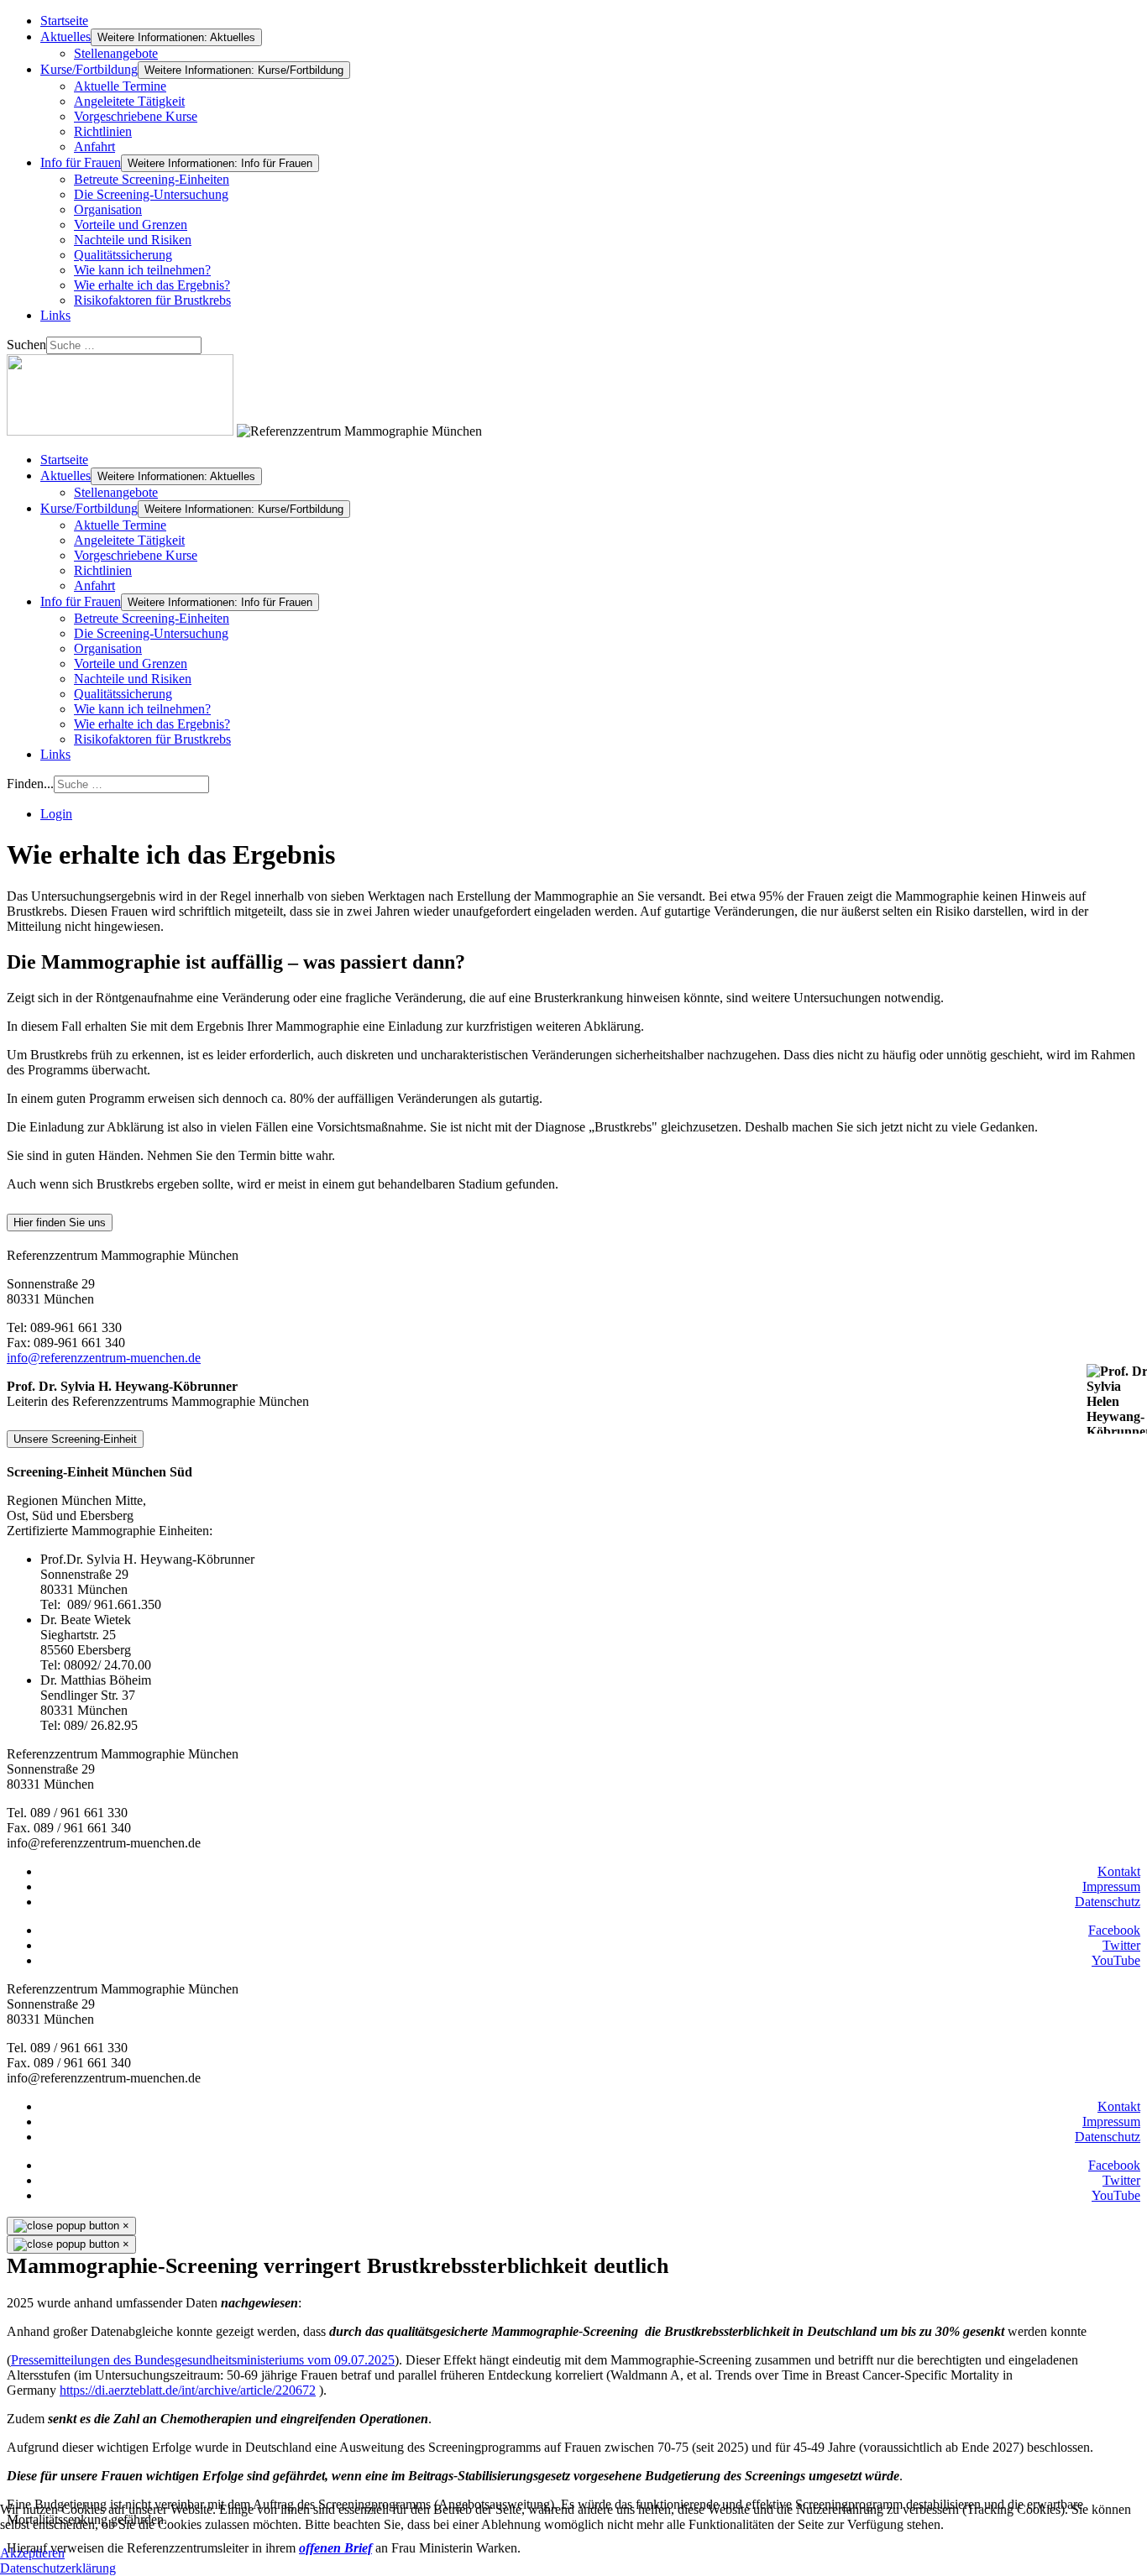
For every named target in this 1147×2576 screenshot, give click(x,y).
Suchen (26, 345)
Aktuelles (65, 37)
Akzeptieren (32, 2553)
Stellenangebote (116, 53)
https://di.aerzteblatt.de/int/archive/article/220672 (188, 2390)
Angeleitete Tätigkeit (129, 101)
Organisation (108, 209)
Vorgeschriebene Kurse (136, 116)
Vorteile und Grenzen (131, 225)
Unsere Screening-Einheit (75, 1439)
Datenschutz (1108, 1902)
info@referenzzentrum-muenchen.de (104, 1358)
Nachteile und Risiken (133, 240)
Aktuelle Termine (120, 86)
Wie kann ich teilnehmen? (142, 270)
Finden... (30, 784)
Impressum (1111, 1886)
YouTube (1116, 1960)
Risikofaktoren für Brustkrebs (152, 300)
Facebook (1114, 1930)
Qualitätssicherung (123, 255)
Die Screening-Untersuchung (151, 194)
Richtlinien (103, 131)
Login (56, 814)
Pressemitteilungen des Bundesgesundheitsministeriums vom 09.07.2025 (203, 2360)
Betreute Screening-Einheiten (152, 179)
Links (55, 315)
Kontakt (1119, 1871)
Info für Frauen (81, 162)
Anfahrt (94, 146)
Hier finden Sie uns (60, 1223)
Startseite (64, 21)
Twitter (1121, 1945)
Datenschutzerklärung (58, 2568)
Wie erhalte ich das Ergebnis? (152, 285)
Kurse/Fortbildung (89, 69)
